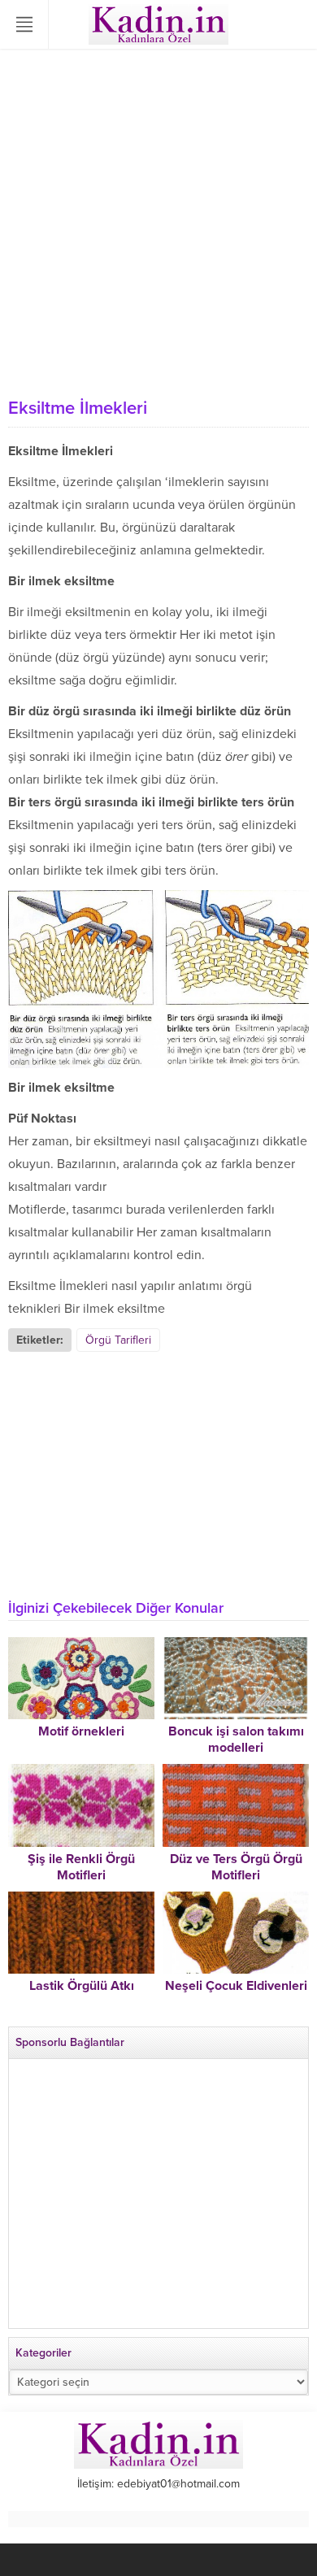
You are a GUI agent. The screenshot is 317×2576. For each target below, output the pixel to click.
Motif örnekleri (81, 1731)
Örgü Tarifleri (118, 1340)
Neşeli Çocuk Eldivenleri (236, 1986)
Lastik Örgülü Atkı (82, 1986)
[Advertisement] (158, 224)
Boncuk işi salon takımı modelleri (236, 1740)
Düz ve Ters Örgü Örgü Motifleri (236, 1867)
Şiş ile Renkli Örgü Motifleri (81, 1867)
